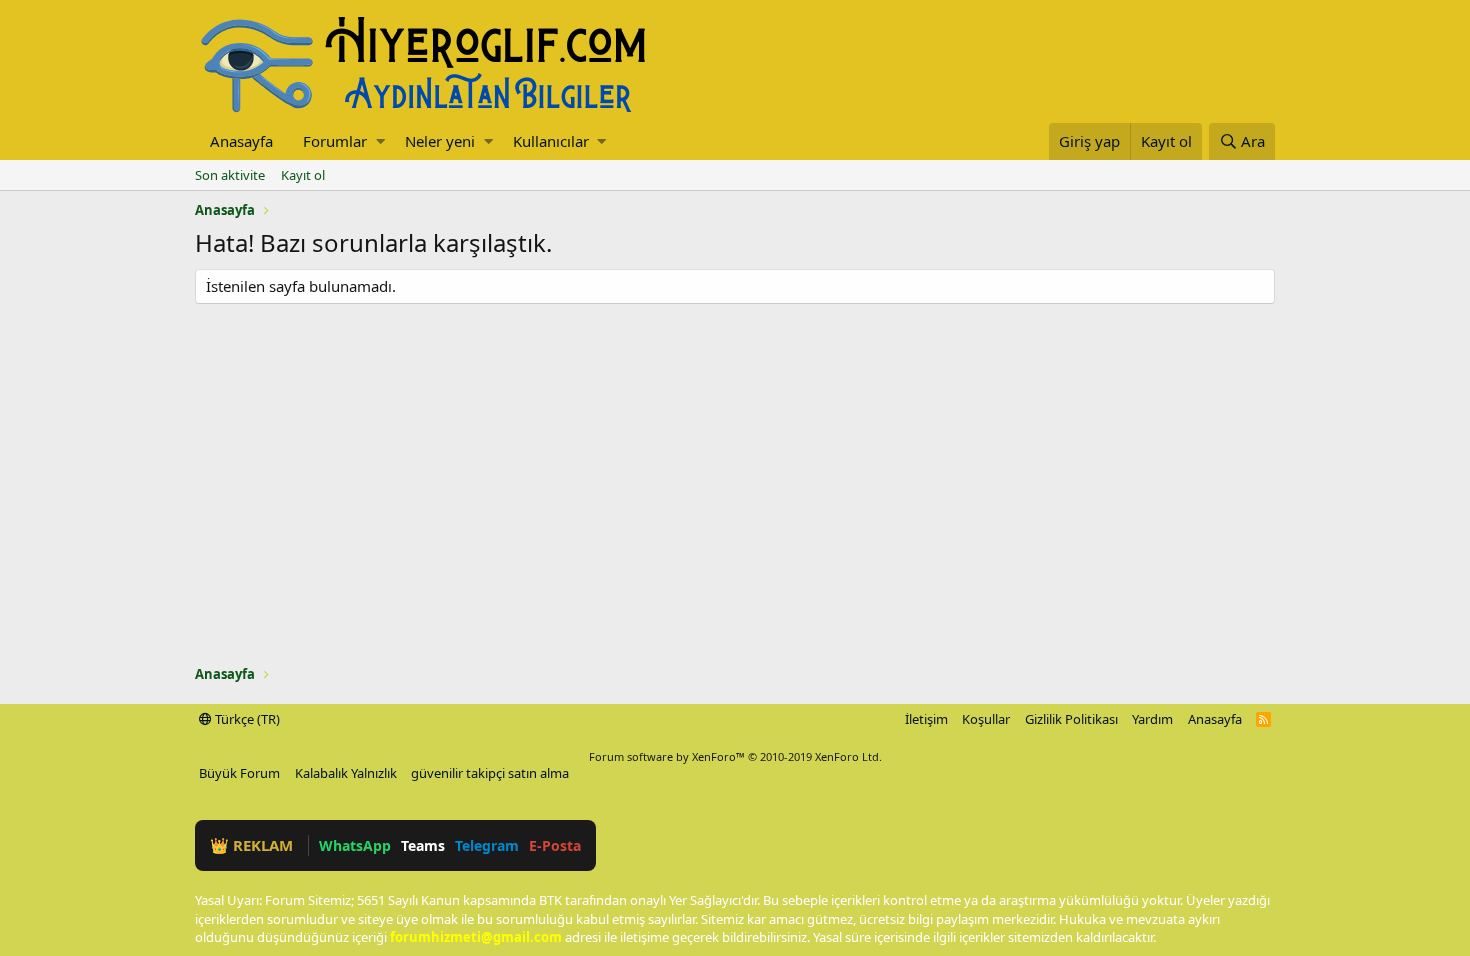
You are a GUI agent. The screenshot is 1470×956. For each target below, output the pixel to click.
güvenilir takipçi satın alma (490, 773)
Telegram (487, 845)
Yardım (1152, 719)
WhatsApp (355, 845)
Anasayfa (241, 141)
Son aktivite (230, 175)
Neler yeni (440, 141)
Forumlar (335, 141)
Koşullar (986, 719)
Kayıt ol (303, 175)
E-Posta (555, 845)
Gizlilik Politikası (1071, 719)
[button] (380, 141)
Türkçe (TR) (246, 719)
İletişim (926, 719)
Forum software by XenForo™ (735, 756)
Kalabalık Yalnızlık (346, 773)
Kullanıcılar (551, 141)
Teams (423, 845)
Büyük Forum (239, 773)
